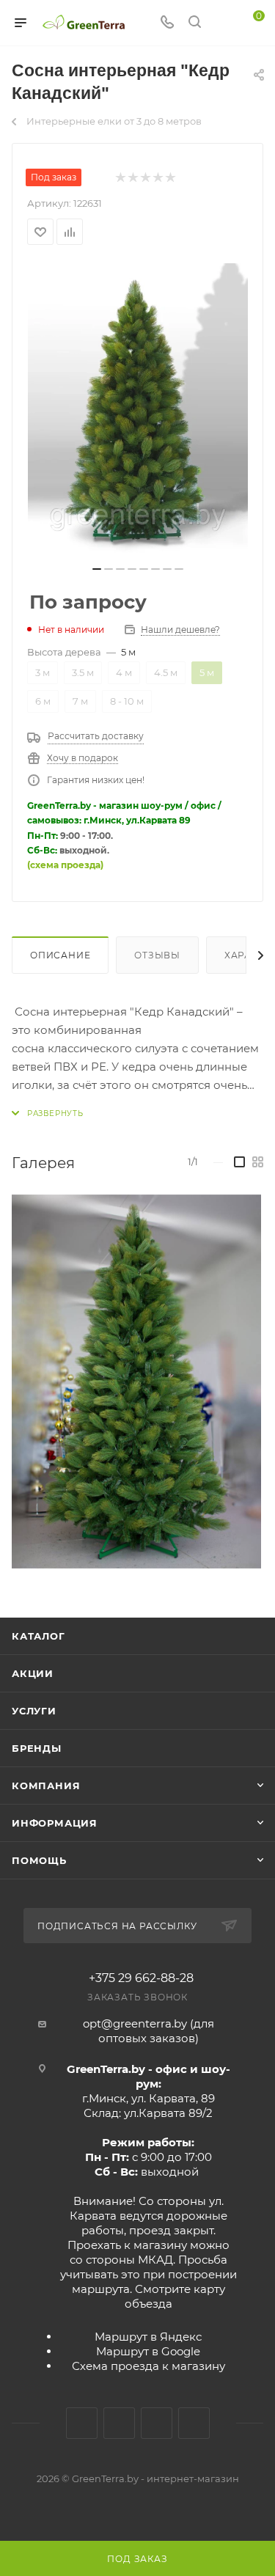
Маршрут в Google (148, 2351)
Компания (46, 1786)
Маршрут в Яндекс (148, 2337)
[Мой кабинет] (222, 23)
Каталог (38, 1636)
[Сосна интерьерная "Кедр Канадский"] (138, 410)
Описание (60, 955)
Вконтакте (82, 2423)
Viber (194, 2423)
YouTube (157, 2423)
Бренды (37, 1748)
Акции (33, 1673)
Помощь (39, 1860)
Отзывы (157, 955)
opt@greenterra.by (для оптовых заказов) (148, 2031)
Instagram (119, 2423)
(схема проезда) (65, 865)
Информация (55, 1823)
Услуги (34, 1711)
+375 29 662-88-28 (141, 1978)
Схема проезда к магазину (148, 2366)
